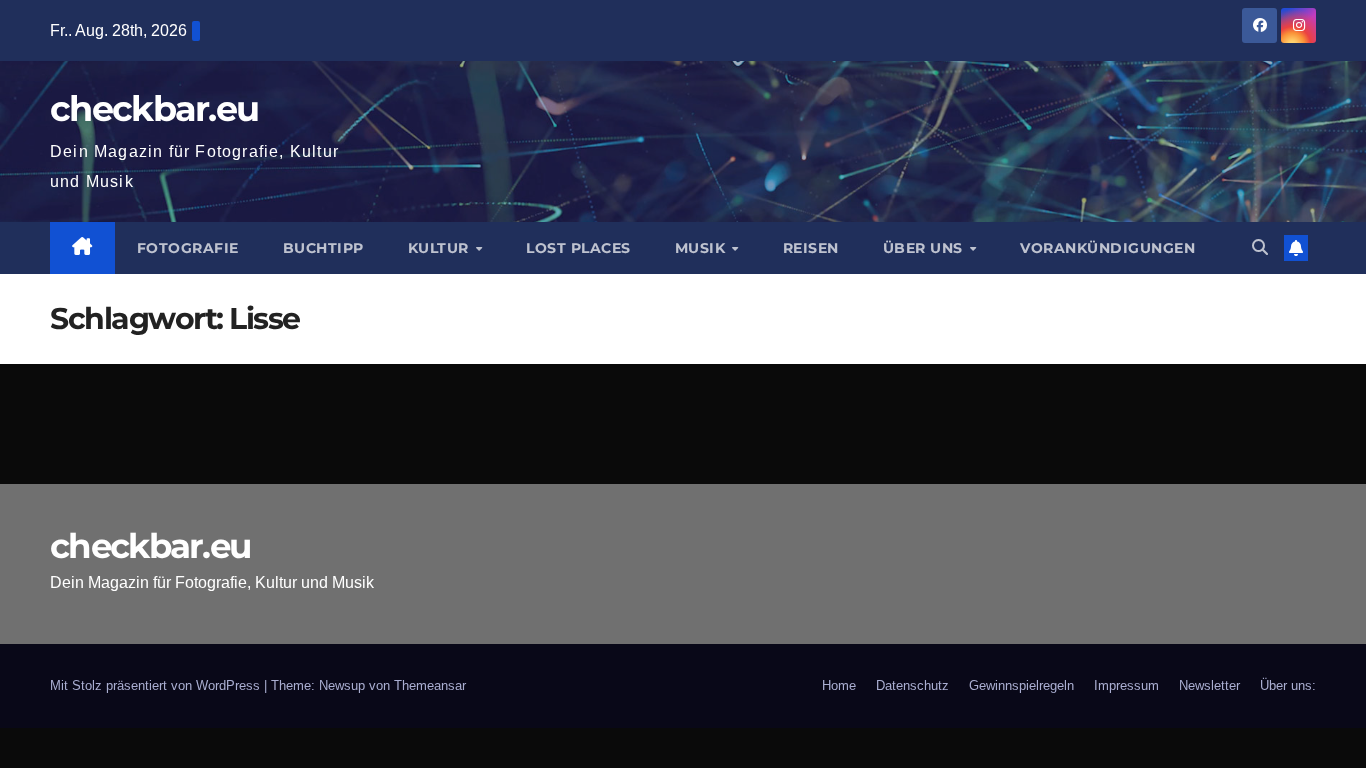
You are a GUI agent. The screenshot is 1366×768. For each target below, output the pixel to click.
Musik (702, 248)
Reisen (811, 248)
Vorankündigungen (1107, 248)
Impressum (1126, 685)
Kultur (441, 248)
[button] (1260, 247)
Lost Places (578, 248)
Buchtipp (323, 248)
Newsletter (1209, 685)
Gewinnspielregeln (1021, 685)
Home (839, 685)
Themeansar (430, 685)
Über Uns (925, 248)
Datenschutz (912, 685)
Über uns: (1288, 685)
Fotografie (188, 248)
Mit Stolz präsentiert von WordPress (157, 685)
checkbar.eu (154, 108)
